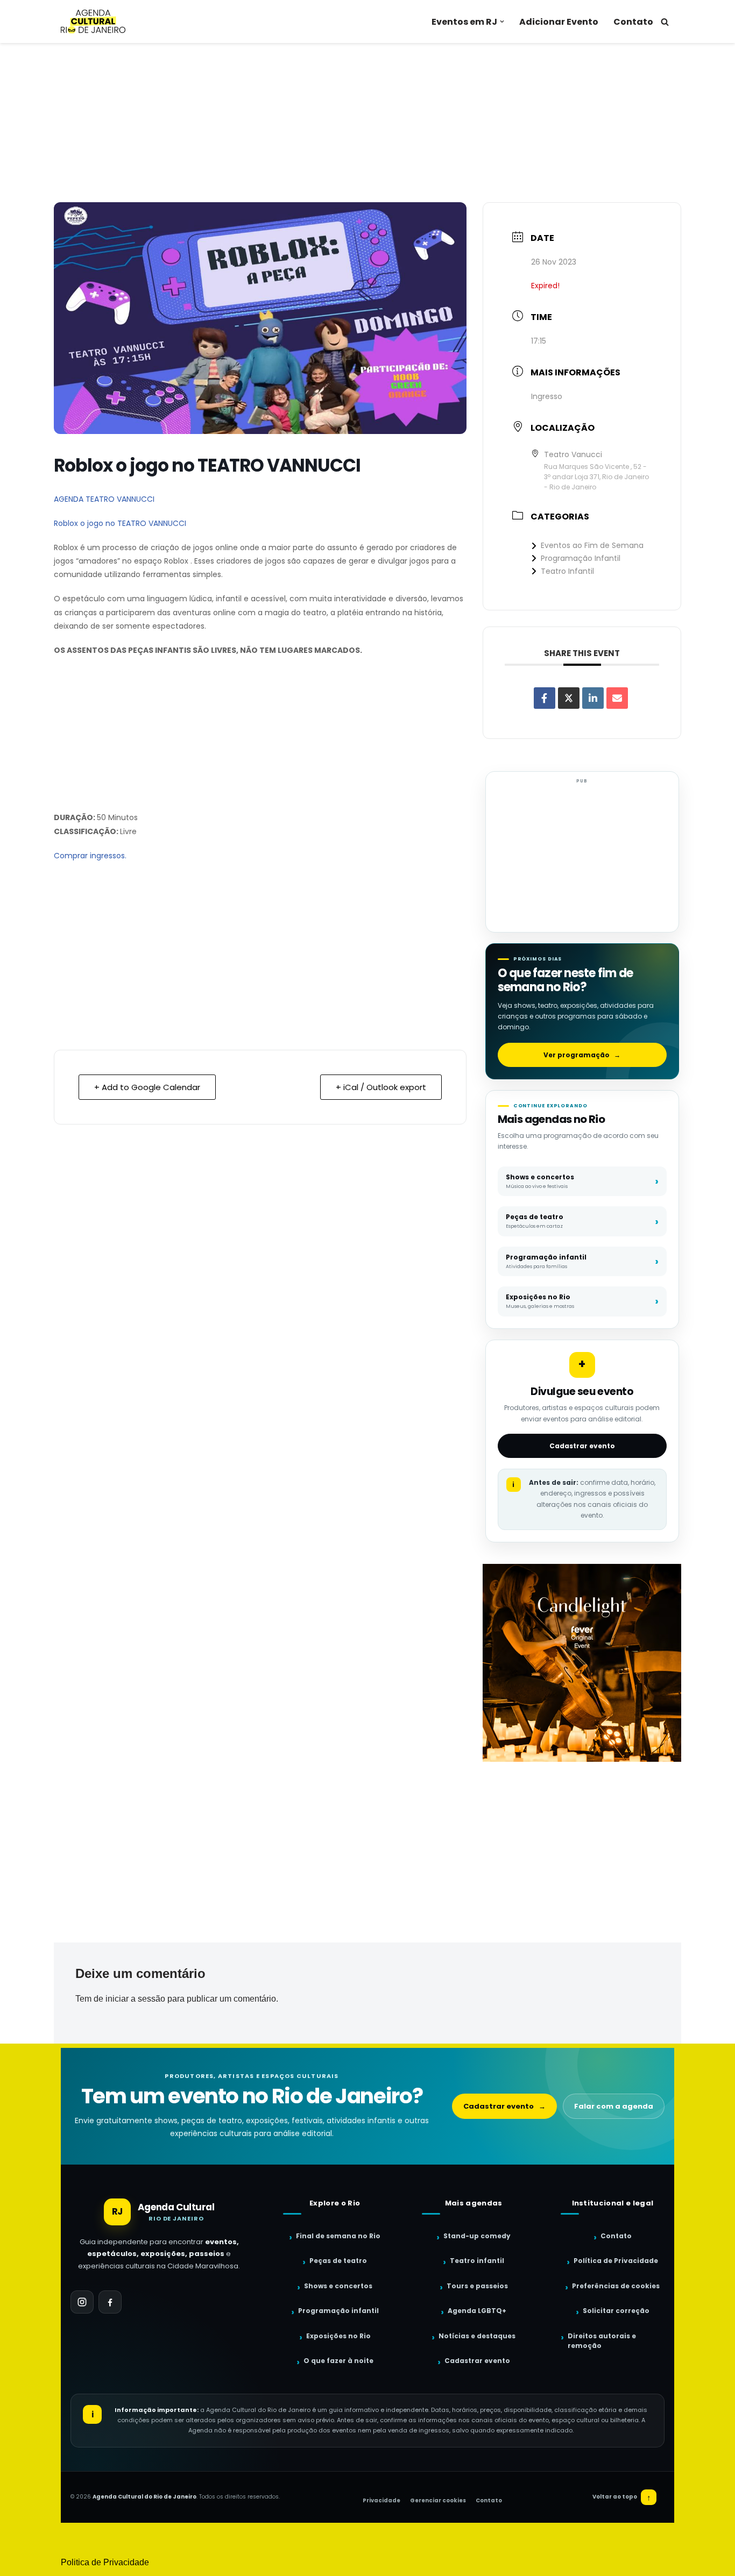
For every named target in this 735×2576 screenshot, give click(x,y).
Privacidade (381, 2500)
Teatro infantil (477, 2261)
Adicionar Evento (559, 22)
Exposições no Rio (338, 2336)
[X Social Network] (569, 698)
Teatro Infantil (567, 571)
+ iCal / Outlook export (381, 1087)
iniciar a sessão (135, 1999)
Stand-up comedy (477, 2236)
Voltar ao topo (622, 2497)
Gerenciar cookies (438, 2500)
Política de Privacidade (616, 2261)
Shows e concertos (338, 2286)
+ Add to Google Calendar (147, 1087)
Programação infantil (338, 2311)
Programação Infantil (581, 558)
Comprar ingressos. (90, 856)
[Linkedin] (593, 698)
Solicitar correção (616, 2311)
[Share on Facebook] (545, 698)
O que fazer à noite (338, 2361)
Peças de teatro (338, 2261)
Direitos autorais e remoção (602, 2341)
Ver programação (582, 1055)
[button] (502, 22)
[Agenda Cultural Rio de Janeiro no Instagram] (82, 2302)
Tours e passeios (477, 2286)
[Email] (617, 698)
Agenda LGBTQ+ (477, 2311)
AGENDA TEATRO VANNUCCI (104, 499)
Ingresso (547, 396)
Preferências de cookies (616, 2286)
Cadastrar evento (582, 1446)
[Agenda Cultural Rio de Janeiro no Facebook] (110, 2302)
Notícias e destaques (477, 2336)
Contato (633, 22)
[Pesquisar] (665, 22)
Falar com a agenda (614, 2106)
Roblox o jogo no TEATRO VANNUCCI (120, 523)
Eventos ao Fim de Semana (592, 545)
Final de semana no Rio (338, 2236)
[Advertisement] (367, 123)
